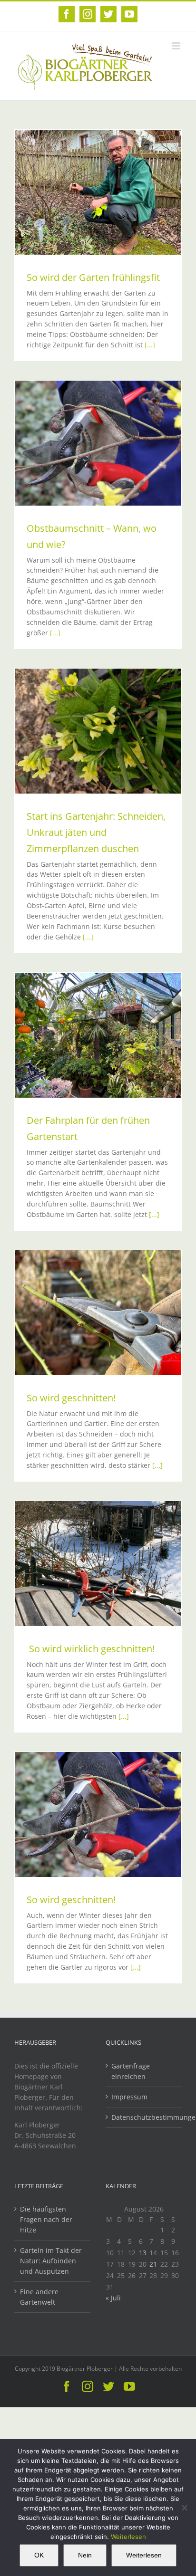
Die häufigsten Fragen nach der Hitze (46, 2219)
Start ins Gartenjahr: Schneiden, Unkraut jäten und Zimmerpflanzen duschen (96, 832)
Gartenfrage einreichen (131, 2071)
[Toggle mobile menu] (177, 46)
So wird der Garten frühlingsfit (93, 277)
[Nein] (184, 2508)
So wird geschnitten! (71, 1398)
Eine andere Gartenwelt (39, 2297)
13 (143, 2253)
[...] (150, 345)
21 (153, 2264)
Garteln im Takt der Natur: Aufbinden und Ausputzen (51, 2261)
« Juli (113, 2298)
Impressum (129, 2097)
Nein (85, 2555)
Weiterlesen (128, 2537)
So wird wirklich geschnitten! (91, 1649)
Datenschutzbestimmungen (144, 2117)
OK (39, 2555)
